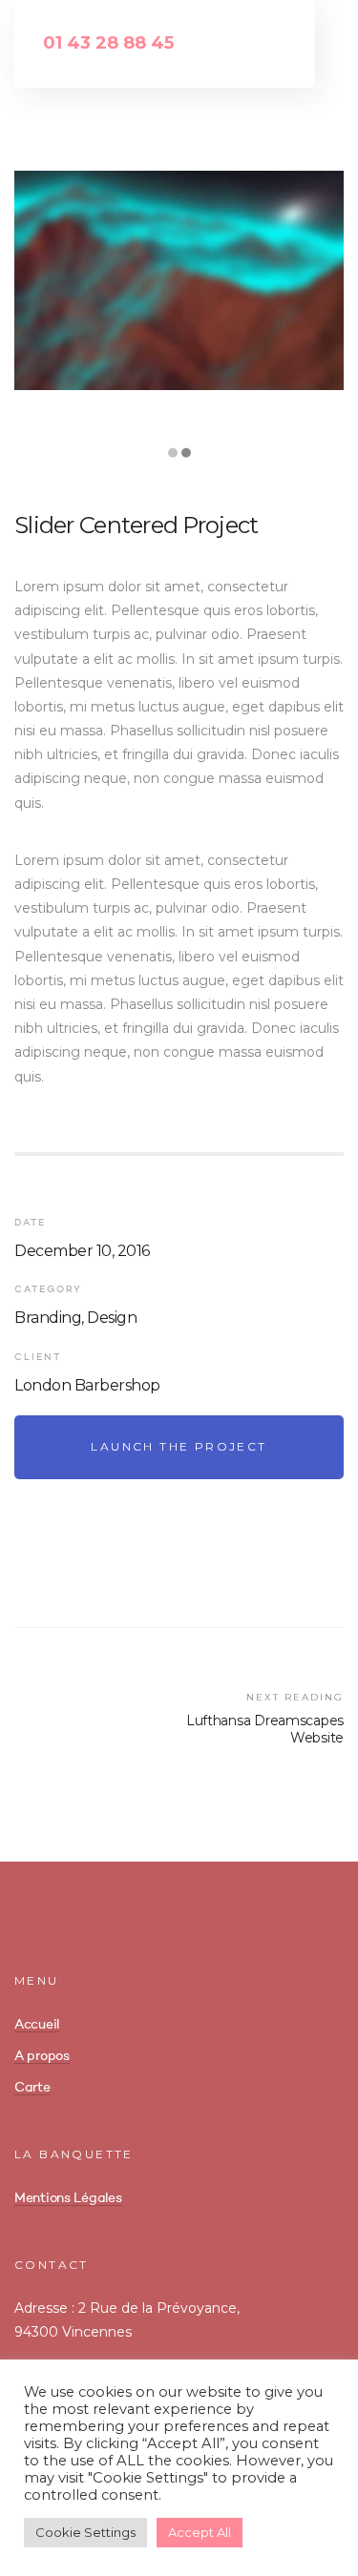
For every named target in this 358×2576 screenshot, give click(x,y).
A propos (42, 2056)
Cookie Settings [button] (85, 2532)
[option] (179, 280)
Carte (32, 2088)
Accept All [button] (200, 2532)
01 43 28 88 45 (108, 43)
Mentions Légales (68, 2198)
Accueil (37, 2025)
